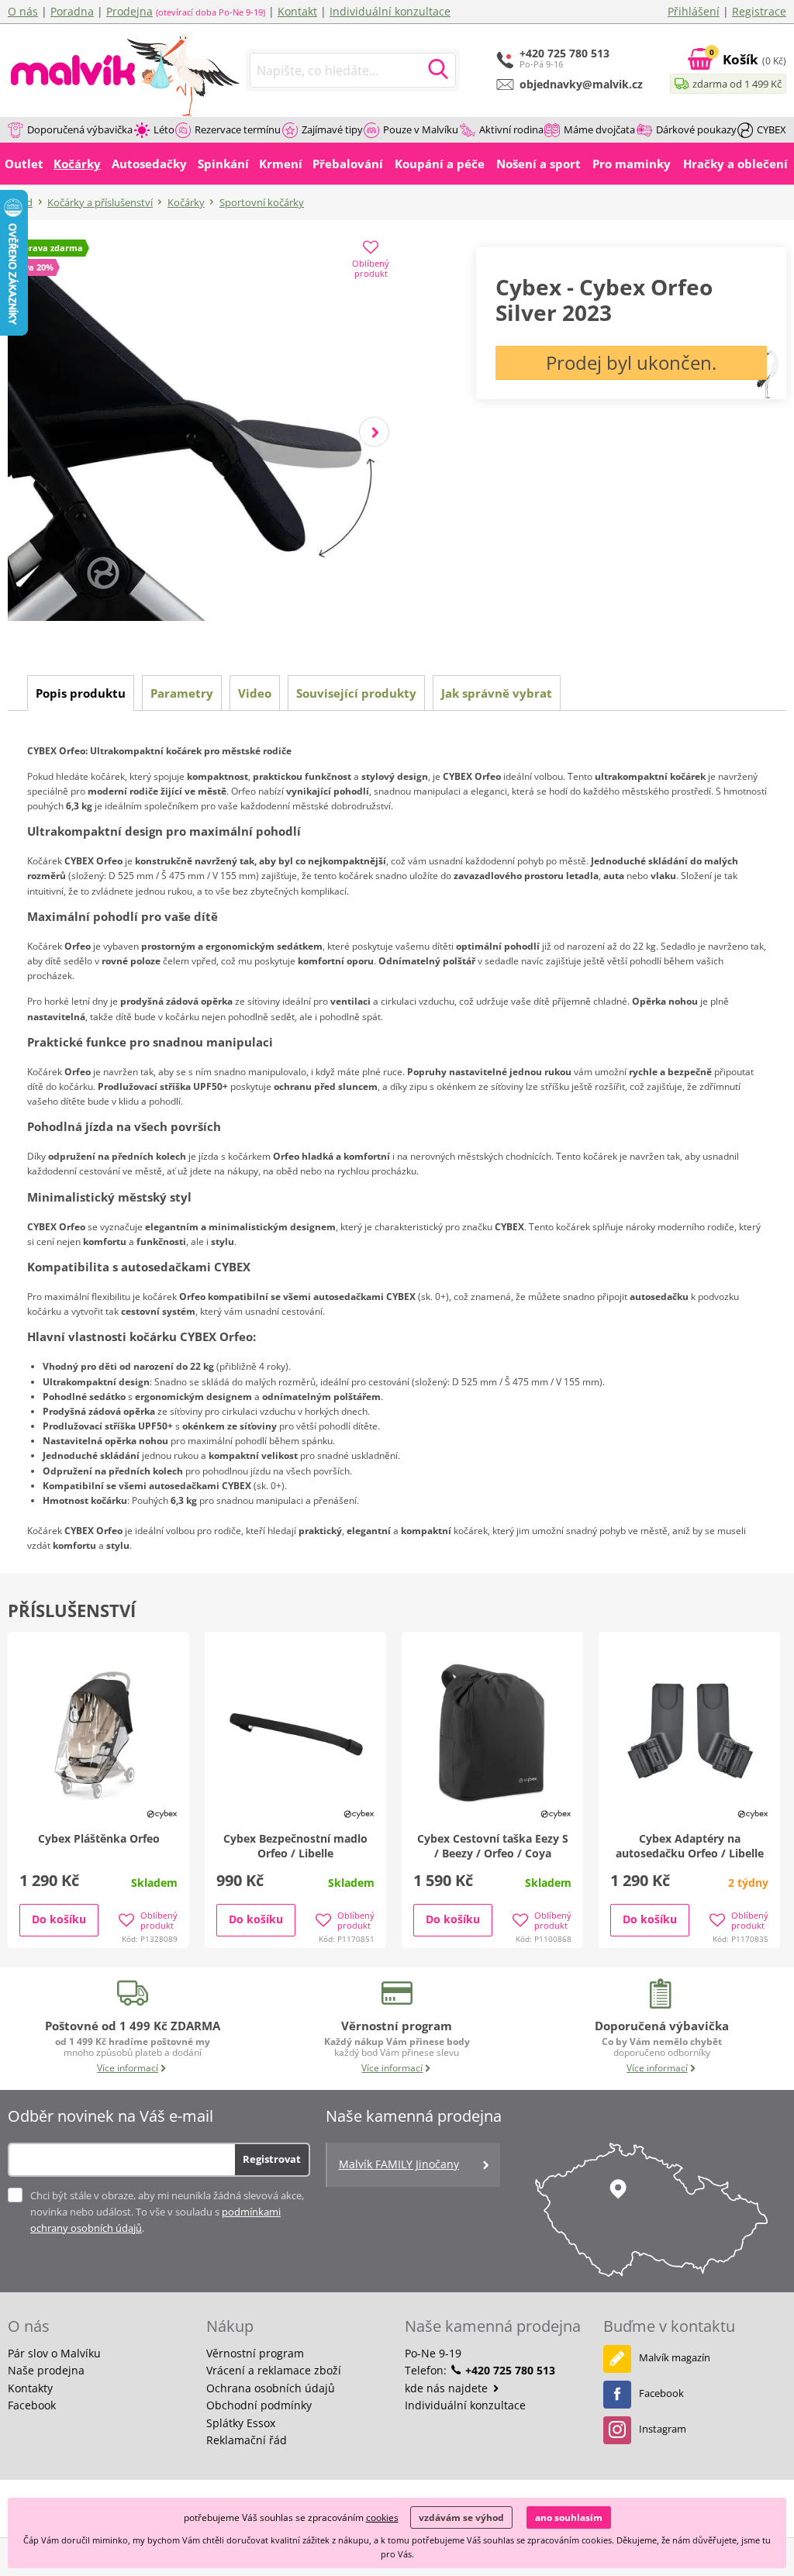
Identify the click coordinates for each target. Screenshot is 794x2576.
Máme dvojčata (599, 129)
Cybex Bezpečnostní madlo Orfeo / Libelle (295, 1846)
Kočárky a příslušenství (100, 202)
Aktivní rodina (511, 129)
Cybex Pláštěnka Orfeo (99, 1838)
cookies (382, 2517)
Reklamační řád (247, 2440)
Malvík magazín (675, 2357)
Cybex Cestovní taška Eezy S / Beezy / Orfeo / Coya (493, 1846)
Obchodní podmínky (259, 2405)
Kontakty (30, 2388)
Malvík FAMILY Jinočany (399, 2164)
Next (374, 432)
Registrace (759, 11)
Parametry (182, 693)
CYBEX (772, 129)
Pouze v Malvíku (421, 129)
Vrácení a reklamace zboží (274, 2370)
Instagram (663, 2429)
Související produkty (356, 693)
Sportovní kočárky (262, 202)
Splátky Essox (241, 2423)
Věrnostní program (255, 2353)
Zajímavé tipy (332, 129)
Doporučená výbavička (80, 129)
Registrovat (272, 2159)
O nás (23, 11)
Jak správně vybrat (497, 693)
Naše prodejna (46, 2370)
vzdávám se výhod (461, 2517)
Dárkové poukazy (696, 129)
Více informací (128, 2068)
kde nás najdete (448, 2388)
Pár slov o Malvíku (54, 2353)
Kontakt (297, 11)
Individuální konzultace (390, 11)
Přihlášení (694, 11)
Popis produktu (81, 693)
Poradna (72, 11)
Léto (164, 129)
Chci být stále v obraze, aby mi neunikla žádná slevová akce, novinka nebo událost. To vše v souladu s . (167, 2212)
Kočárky (186, 202)
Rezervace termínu (238, 129)
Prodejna (129, 11)
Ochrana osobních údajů (271, 2388)
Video (255, 693)
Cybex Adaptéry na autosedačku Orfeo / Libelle (690, 1846)
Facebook (32, 2405)
